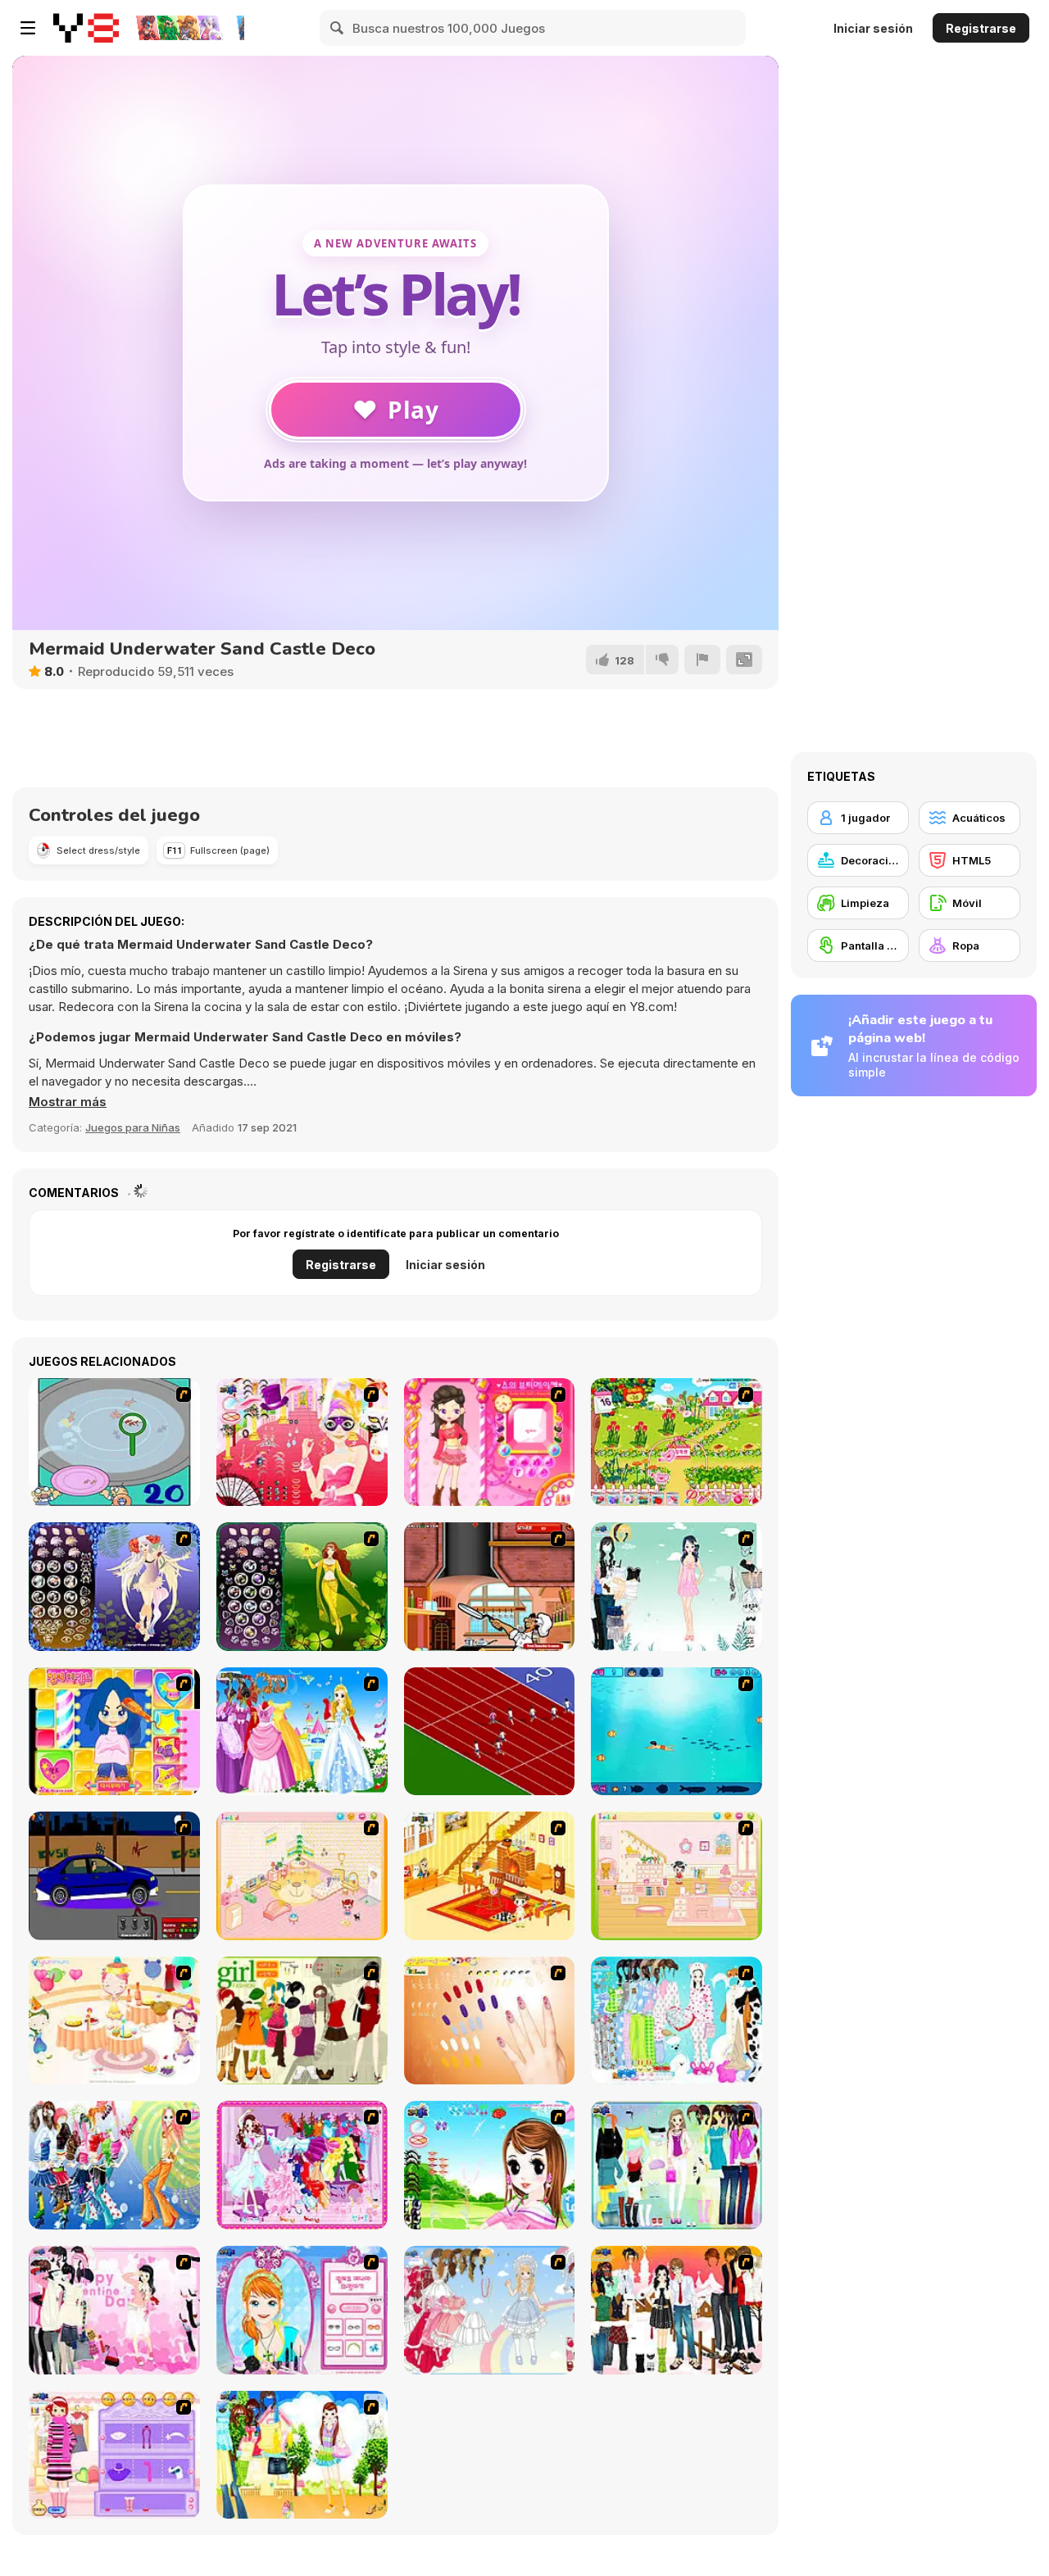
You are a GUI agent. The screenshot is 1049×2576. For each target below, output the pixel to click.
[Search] (338, 28)
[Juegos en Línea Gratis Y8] (86, 28)
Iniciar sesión (873, 28)
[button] (68, 1102)
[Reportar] (702, 660)
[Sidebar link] (28, 28)
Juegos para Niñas (133, 1127)
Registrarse (981, 28)
